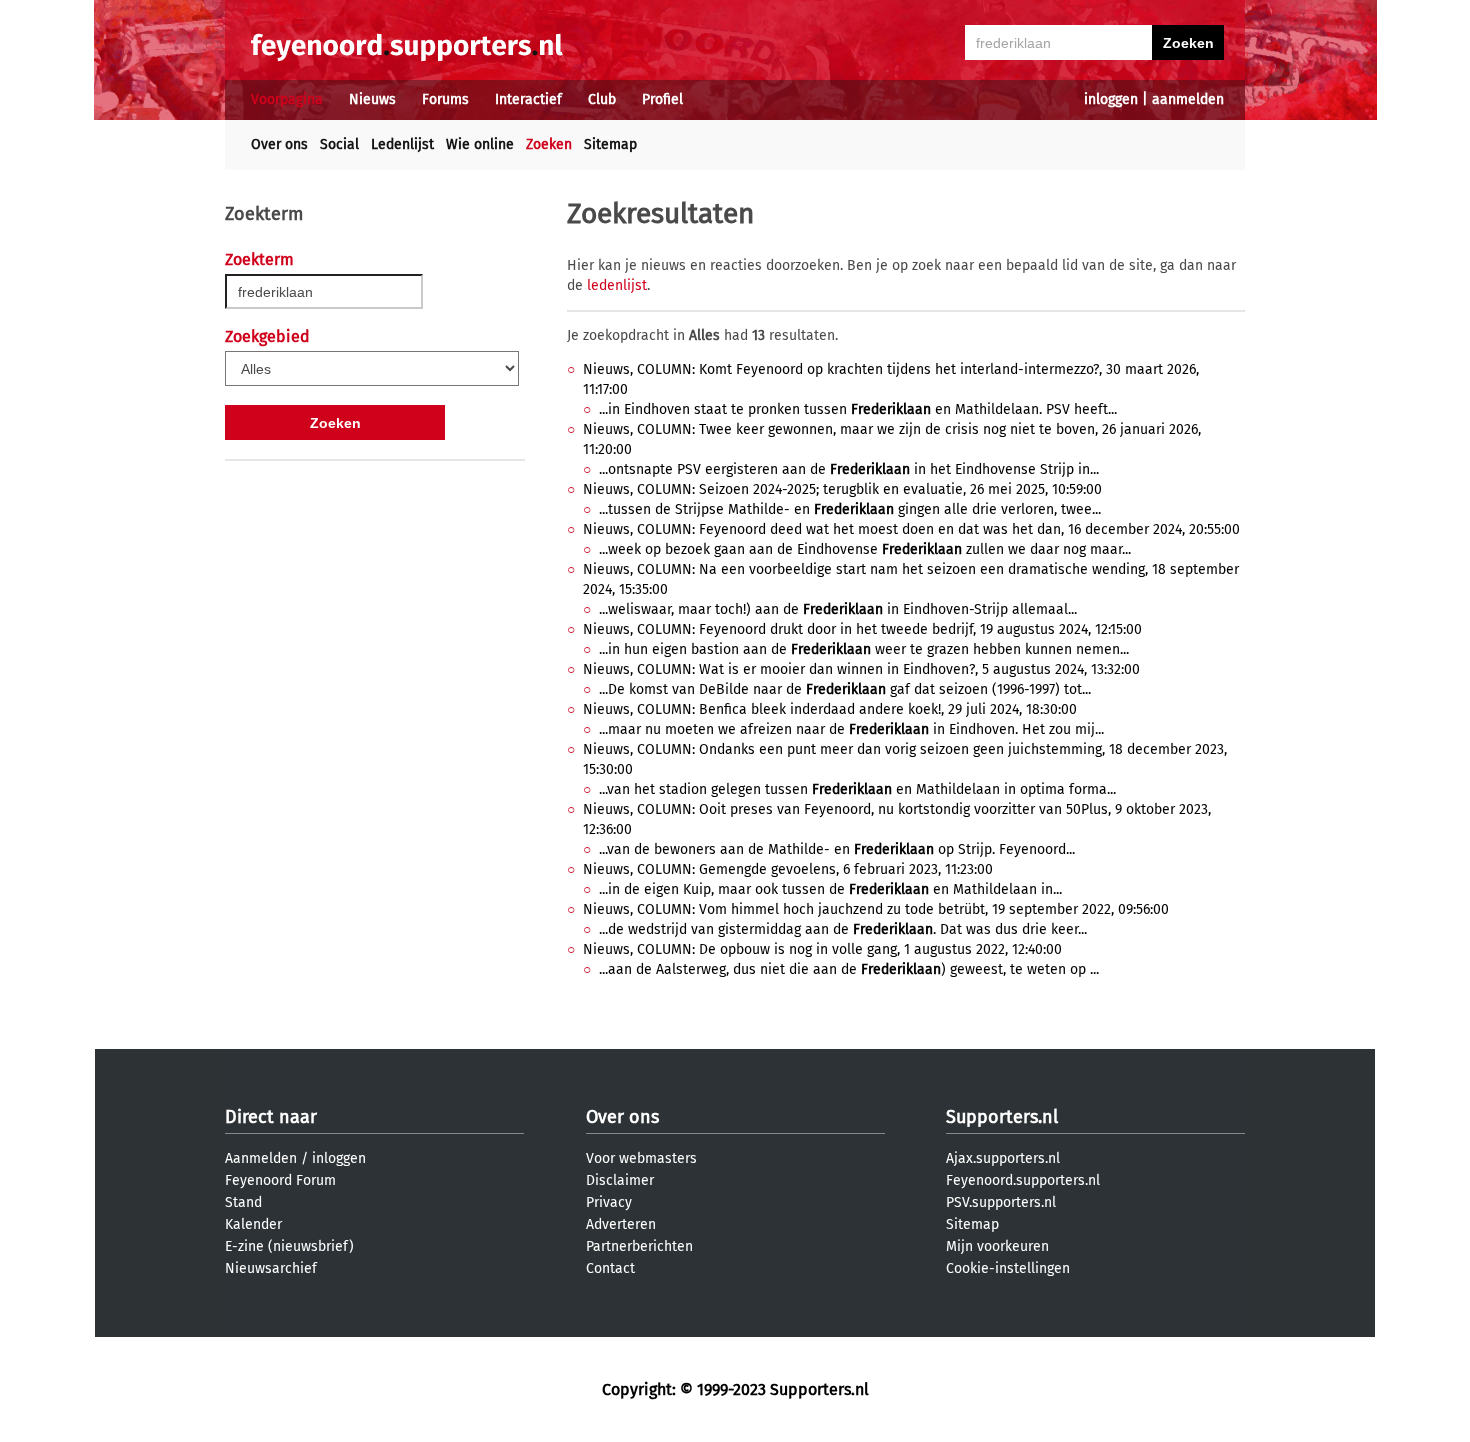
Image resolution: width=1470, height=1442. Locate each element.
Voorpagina (287, 99)
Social (339, 144)
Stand (243, 1202)
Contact (610, 1268)
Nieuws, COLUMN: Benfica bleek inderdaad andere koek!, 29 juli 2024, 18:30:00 (830, 709)
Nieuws (372, 99)
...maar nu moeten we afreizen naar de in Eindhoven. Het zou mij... (851, 729)
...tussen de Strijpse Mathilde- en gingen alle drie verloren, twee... (850, 509)
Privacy (609, 1202)
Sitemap (610, 144)
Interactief (528, 99)
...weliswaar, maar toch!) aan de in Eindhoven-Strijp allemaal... (838, 609)
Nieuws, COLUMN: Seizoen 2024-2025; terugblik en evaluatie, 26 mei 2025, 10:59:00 (842, 489)
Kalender (253, 1224)
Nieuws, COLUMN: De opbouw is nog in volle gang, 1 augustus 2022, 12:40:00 (822, 949)
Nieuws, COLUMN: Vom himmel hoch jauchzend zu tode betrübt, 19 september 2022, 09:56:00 (876, 909)
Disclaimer (620, 1180)
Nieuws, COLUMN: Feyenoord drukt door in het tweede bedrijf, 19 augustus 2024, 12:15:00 (862, 629)
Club (602, 99)
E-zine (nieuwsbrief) (289, 1246)
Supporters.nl (1002, 1117)
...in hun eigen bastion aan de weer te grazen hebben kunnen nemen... (864, 649)
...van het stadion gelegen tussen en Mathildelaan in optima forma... (857, 789)
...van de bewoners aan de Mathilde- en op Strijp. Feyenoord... (837, 849)
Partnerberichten (639, 1246)
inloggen (1111, 99)
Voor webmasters (641, 1158)
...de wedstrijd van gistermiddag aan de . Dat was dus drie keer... (843, 929)
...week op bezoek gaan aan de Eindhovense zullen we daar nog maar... (865, 549)
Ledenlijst (402, 144)
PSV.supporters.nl (1001, 1202)
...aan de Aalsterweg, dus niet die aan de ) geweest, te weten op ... (849, 969)
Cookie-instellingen (1008, 1268)
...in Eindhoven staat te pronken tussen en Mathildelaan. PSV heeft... (858, 409)
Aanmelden (261, 1158)
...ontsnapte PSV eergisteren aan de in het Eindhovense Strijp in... (849, 469)
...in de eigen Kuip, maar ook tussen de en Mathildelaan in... (830, 889)
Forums (445, 99)
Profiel (662, 99)
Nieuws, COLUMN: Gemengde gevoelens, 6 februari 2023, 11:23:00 (788, 869)
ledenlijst (617, 285)
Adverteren (621, 1224)
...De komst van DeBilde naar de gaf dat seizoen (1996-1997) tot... (845, 689)
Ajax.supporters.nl (1003, 1158)
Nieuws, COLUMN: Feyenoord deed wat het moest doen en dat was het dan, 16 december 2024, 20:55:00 (911, 529)
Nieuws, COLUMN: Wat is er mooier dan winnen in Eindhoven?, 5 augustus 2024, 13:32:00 (861, 669)
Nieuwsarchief (271, 1268)
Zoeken (549, 144)
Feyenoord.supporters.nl (1023, 1180)
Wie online (480, 144)
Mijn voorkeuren (997, 1246)
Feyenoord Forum (280, 1180)
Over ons (279, 144)
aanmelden (1188, 99)
